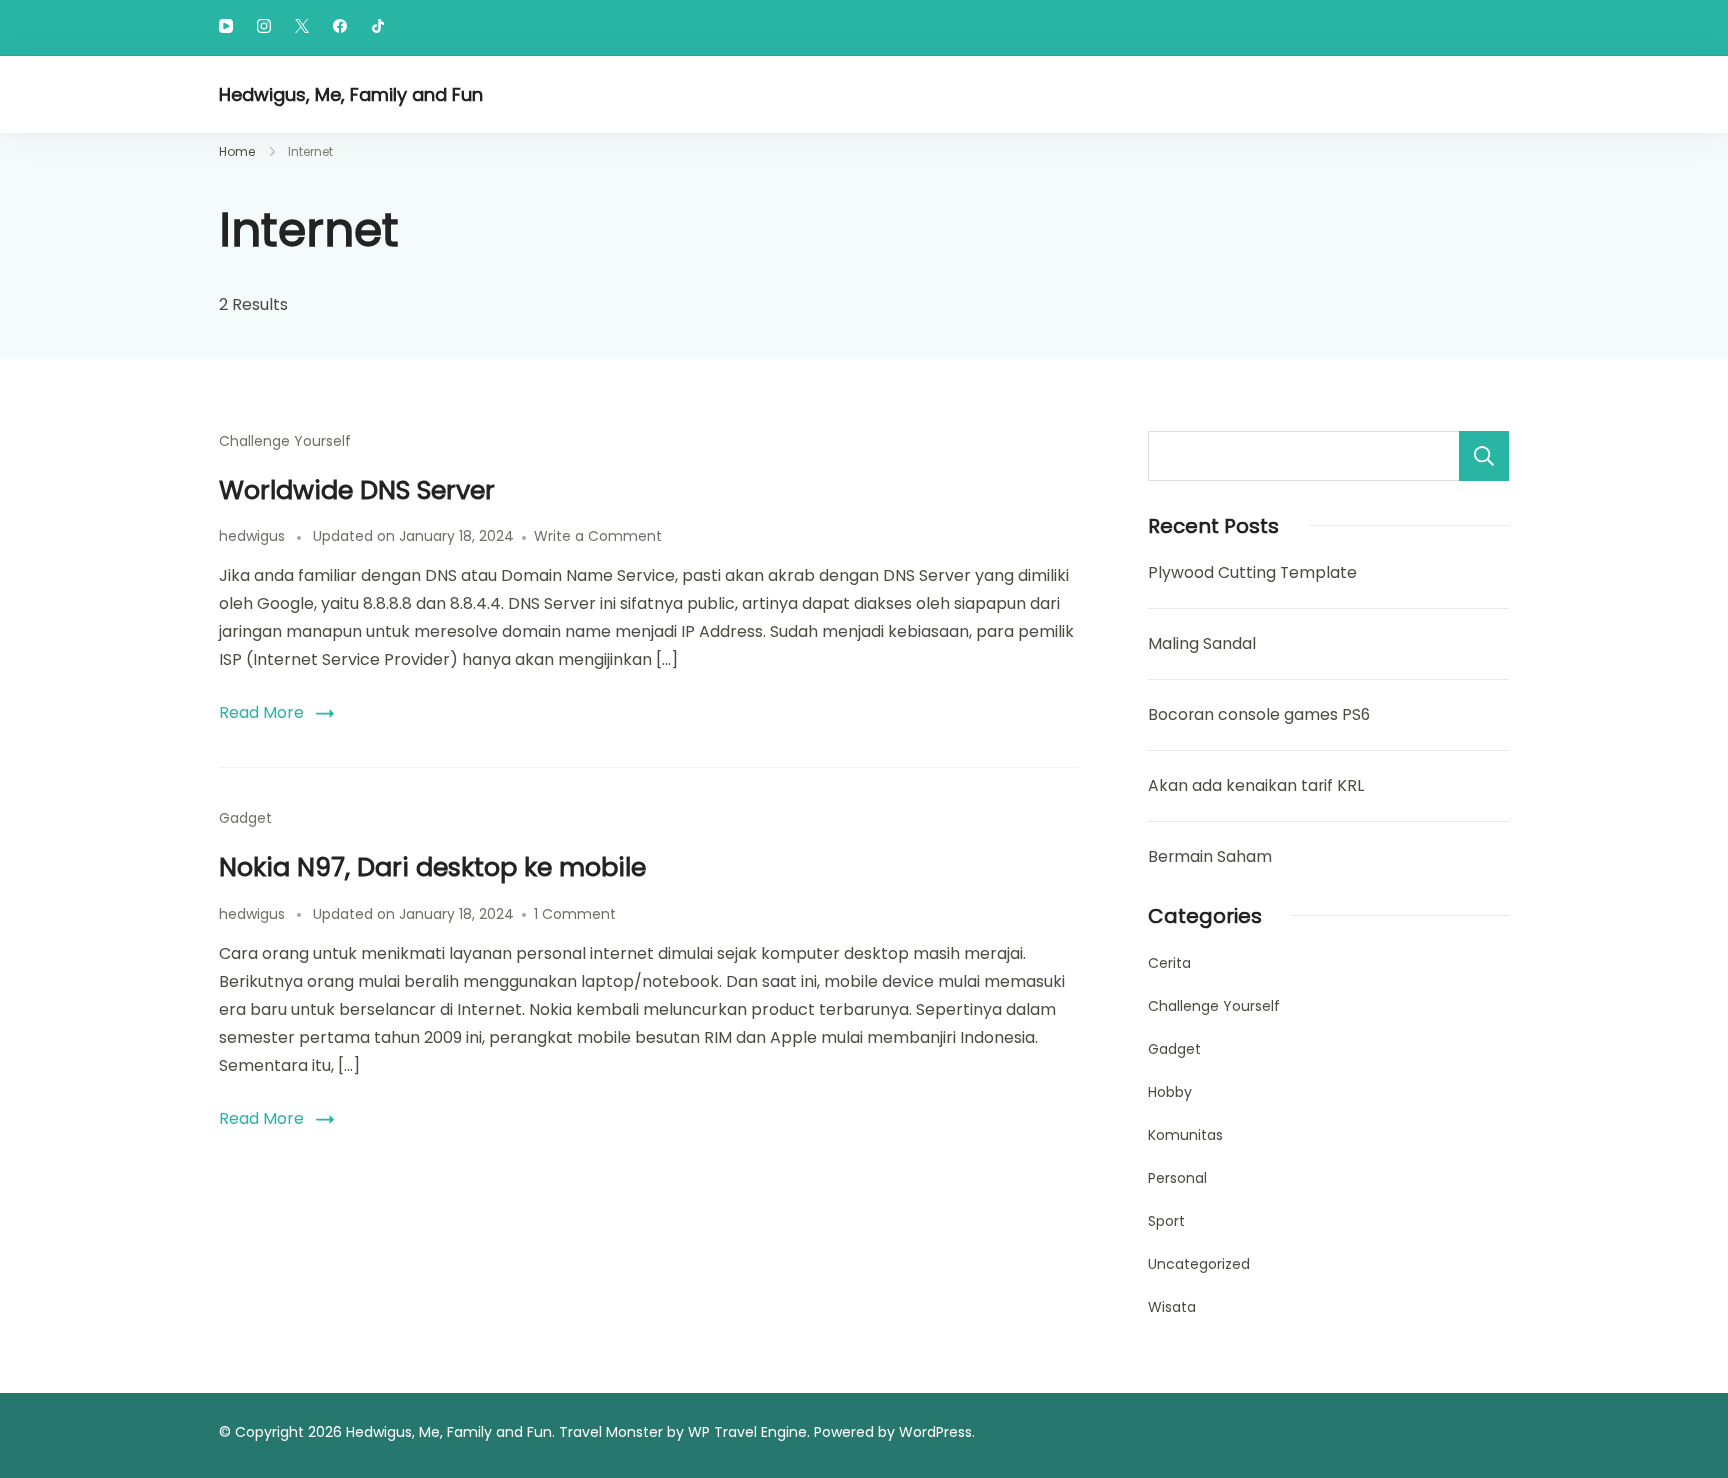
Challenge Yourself (285, 441)
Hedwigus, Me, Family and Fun (351, 94)
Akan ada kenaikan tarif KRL (1256, 785)
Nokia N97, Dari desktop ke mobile (432, 867)
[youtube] (226, 28)
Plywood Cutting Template (1252, 572)
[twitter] (302, 28)
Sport (1166, 1221)
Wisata (1172, 1307)
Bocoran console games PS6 (1259, 714)
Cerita (1169, 963)
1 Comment (575, 914)
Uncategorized (1199, 1264)
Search (1484, 456)
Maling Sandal (1202, 643)
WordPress (935, 1432)
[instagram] (264, 28)
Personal (1177, 1178)
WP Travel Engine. (749, 1432)
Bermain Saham (1210, 856)
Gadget (245, 818)
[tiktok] (378, 28)
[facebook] (340, 28)
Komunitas (1185, 1135)
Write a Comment (598, 536)
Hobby (1170, 1092)
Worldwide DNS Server (357, 490)
